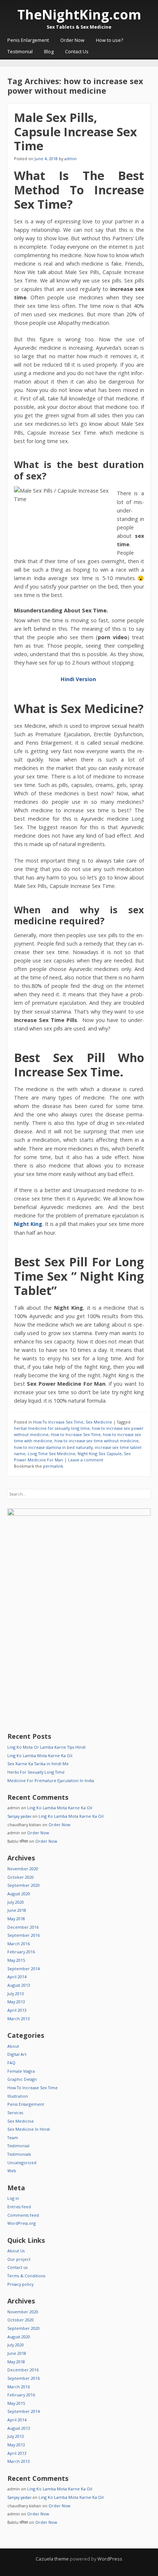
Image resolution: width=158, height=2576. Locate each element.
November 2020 (23, 1869)
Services (15, 2113)
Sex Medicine (99, 1422)
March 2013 (19, 2019)
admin (71, 159)
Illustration (18, 2096)
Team (13, 2138)
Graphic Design (22, 2079)
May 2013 (16, 2002)
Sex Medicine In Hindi (29, 2129)
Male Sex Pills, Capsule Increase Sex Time (76, 132)
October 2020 (21, 1877)
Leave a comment (86, 1460)
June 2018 (17, 1910)
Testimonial (20, 52)
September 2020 (24, 1885)
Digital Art (17, 2054)
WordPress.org (21, 2223)
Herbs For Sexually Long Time (36, 1772)
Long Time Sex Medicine (51, 1454)
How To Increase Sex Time (58, 1422)
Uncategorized (22, 2163)
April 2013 (17, 2010)
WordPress (110, 2559)
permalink (53, 1466)
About (13, 2046)
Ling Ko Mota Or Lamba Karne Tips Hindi (46, 1747)
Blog (49, 52)
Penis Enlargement (28, 40)
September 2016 (24, 1935)
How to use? (109, 40)
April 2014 (17, 1977)
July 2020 (16, 1902)
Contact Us (77, 52)
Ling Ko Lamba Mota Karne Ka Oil (40, 1755)
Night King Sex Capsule (100, 1454)
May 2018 (16, 1919)
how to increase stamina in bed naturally (53, 1447)
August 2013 (19, 1985)
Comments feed (23, 2215)
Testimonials (19, 2154)
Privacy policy (20, 2284)
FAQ (11, 2063)
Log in (13, 2198)
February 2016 (21, 1952)
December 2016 (23, 1927)
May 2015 (16, 1960)
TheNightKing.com (79, 15)
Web (12, 2171)
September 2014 (24, 1969)
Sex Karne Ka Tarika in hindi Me (38, 1764)
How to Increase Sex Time (76, 1434)
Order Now (72, 40)
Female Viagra (21, 2071)
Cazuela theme (52, 2559)
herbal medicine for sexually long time (52, 1428)
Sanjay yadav (19, 1816)
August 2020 (19, 1894)
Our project (19, 2259)
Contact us (17, 2267)
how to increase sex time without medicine (96, 1441)
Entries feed (19, 2207)
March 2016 (19, 1944)
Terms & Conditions (26, 2276)
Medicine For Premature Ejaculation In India (51, 1780)
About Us (16, 2251)
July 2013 (16, 1994)
